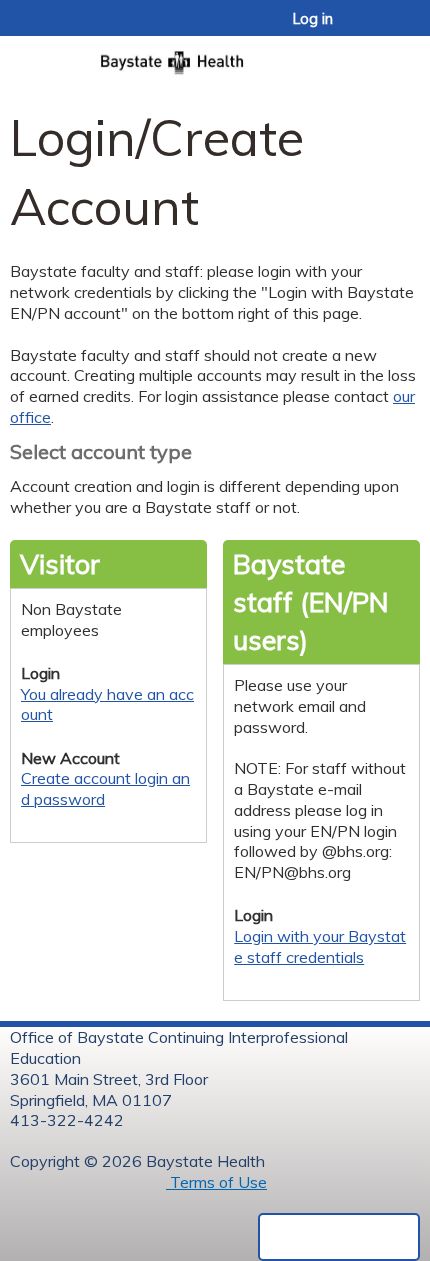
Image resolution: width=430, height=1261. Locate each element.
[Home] (215, 56)
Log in (313, 19)
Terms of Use (216, 1182)
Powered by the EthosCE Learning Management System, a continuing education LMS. (339, 1237)
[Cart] (371, 29)
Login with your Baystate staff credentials (320, 946)
